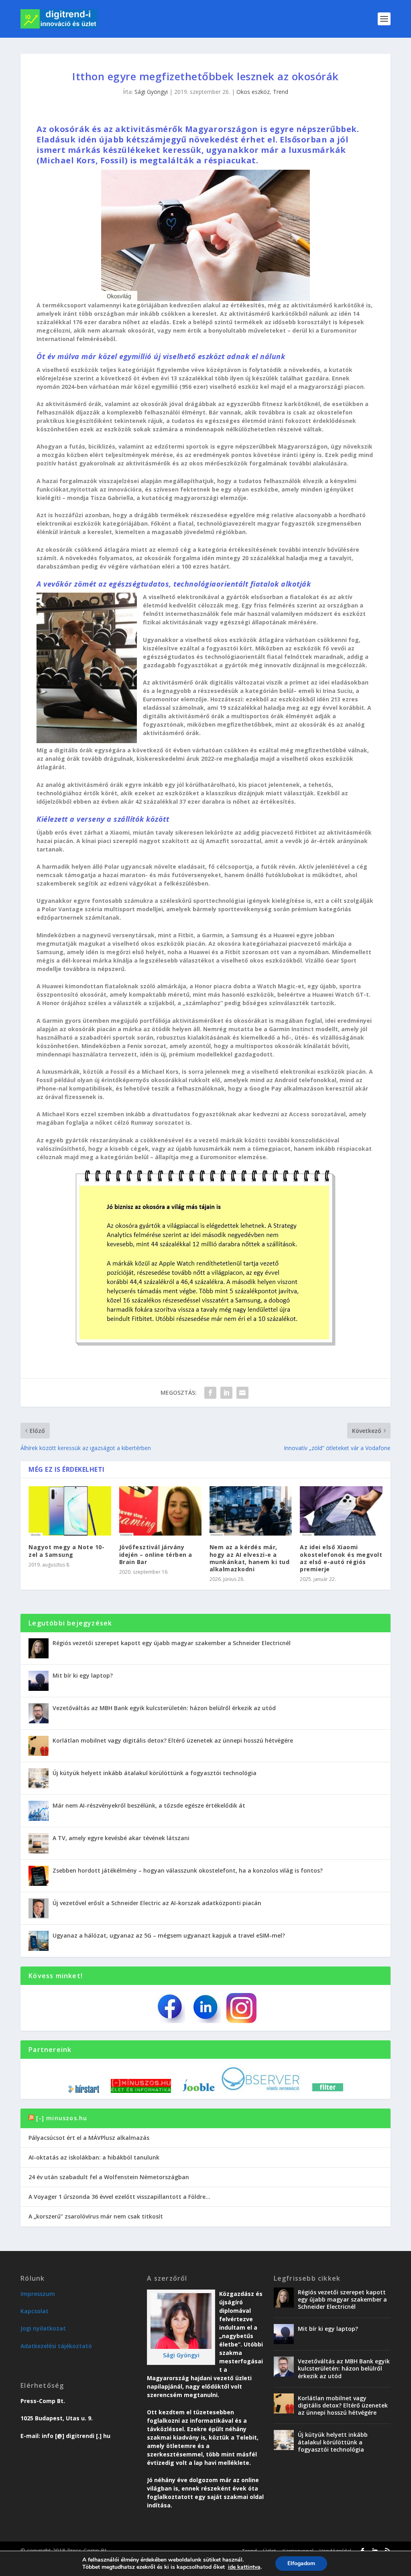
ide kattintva (244, 2567)
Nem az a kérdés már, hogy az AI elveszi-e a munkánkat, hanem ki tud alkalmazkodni (250, 1558)
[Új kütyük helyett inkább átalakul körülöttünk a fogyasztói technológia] (39, 1778)
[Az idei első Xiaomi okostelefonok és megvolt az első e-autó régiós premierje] (341, 1511)
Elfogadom (301, 2563)
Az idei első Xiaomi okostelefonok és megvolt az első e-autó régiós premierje (341, 1558)
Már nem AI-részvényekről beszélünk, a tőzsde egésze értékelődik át (149, 1805)
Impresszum (38, 2294)
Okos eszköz (253, 92)
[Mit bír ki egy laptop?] (39, 1681)
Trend (281, 92)
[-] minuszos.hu (62, 2118)
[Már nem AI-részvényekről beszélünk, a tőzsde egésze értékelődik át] (39, 1811)
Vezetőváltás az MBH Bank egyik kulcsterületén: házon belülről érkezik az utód (164, 1708)
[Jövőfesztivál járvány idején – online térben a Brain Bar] (160, 1511)
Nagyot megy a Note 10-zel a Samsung (66, 1551)
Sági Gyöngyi (151, 92)
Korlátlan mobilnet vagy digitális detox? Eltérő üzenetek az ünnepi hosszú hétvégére (173, 1740)
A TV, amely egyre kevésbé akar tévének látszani (121, 1838)
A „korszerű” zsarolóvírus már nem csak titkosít (96, 2216)
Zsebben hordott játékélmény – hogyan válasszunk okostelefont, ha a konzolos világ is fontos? (188, 1870)
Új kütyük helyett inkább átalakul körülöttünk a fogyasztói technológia (155, 1773)
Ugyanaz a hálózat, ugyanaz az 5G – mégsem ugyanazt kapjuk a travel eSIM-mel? (169, 1935)
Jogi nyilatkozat (43, 2328)
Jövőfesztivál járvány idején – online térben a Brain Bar (156, 1554)
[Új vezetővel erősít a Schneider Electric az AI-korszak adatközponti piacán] (39, 1908)
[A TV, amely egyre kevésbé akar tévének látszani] (39, 1843)
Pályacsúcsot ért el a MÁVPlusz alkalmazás (89, 2138)
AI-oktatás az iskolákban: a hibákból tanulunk (94, 2157)
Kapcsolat (35, 2311)
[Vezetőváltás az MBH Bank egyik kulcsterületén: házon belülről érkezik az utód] (39, 1713)
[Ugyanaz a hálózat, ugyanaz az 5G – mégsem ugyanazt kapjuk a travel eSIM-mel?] (39, 1941)
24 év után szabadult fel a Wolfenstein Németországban (109, 2177)
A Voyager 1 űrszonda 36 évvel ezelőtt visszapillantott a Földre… (119, 2197)
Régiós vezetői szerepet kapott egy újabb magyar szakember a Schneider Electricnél (172, 1643)
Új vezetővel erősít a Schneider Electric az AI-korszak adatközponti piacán (157, 1903)
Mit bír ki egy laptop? (83, 1675)
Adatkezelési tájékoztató (56, 2346)
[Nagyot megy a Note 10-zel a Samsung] (70, 1511)
